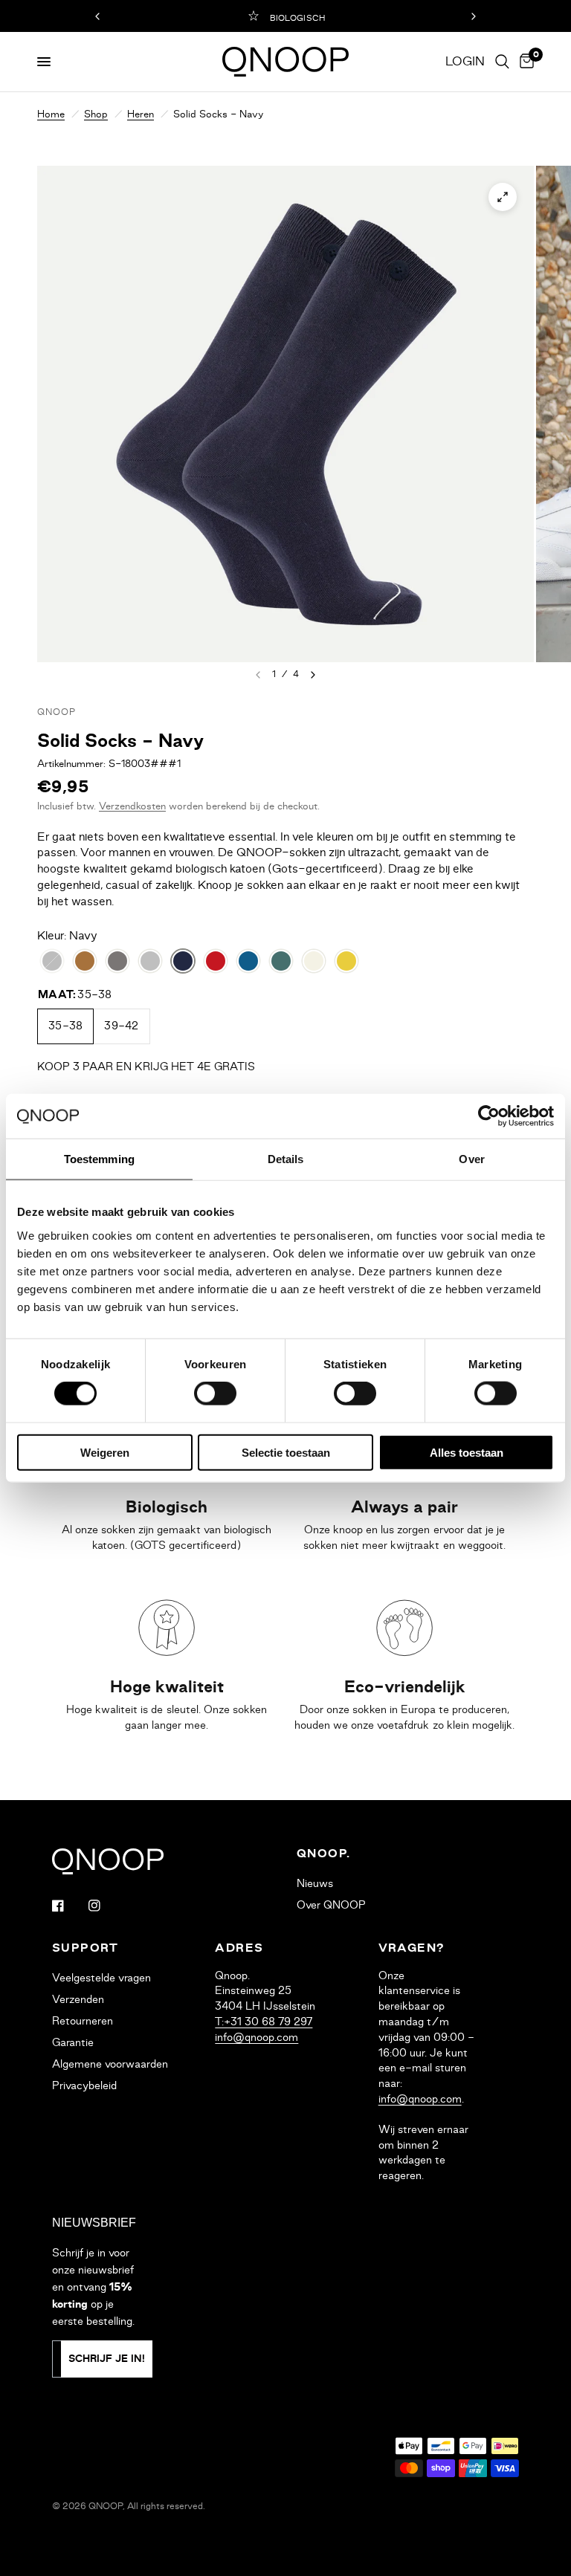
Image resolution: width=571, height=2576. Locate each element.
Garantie (73, 2042)
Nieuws (315, 1883)
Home (51, 114)
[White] (314, 961)
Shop (96, 114)
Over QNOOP (331, 1905)
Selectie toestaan (286, 1452)
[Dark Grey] (117, 961)
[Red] (216, 961)
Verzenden (78, 1999)
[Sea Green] (281, 961)
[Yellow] (346, 961)
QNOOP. (323, 1854)
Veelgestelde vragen (101, 1978)
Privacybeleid (84, 2085)
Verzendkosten (132, 806)
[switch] (215, 1394)
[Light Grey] (150, 961)
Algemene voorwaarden (110, 2064)
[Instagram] (105, 1906)
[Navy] (183, 961)
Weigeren (105, 1452)
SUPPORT (86, 1948)
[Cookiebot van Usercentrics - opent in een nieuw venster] (489, 1116)
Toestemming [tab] (99, 1159)
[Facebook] (68, 1906)
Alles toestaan (467, 1452)
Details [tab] (286, 1159)
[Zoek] (502, 62)
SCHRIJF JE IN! (107, 2359)
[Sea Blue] (248, 961)
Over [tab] (471, 1159)
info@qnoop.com (257, 2037)
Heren (141, 114)
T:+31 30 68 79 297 (264, 2022)
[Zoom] (503, 197)
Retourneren (83, 2021)
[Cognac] (85, 961)
